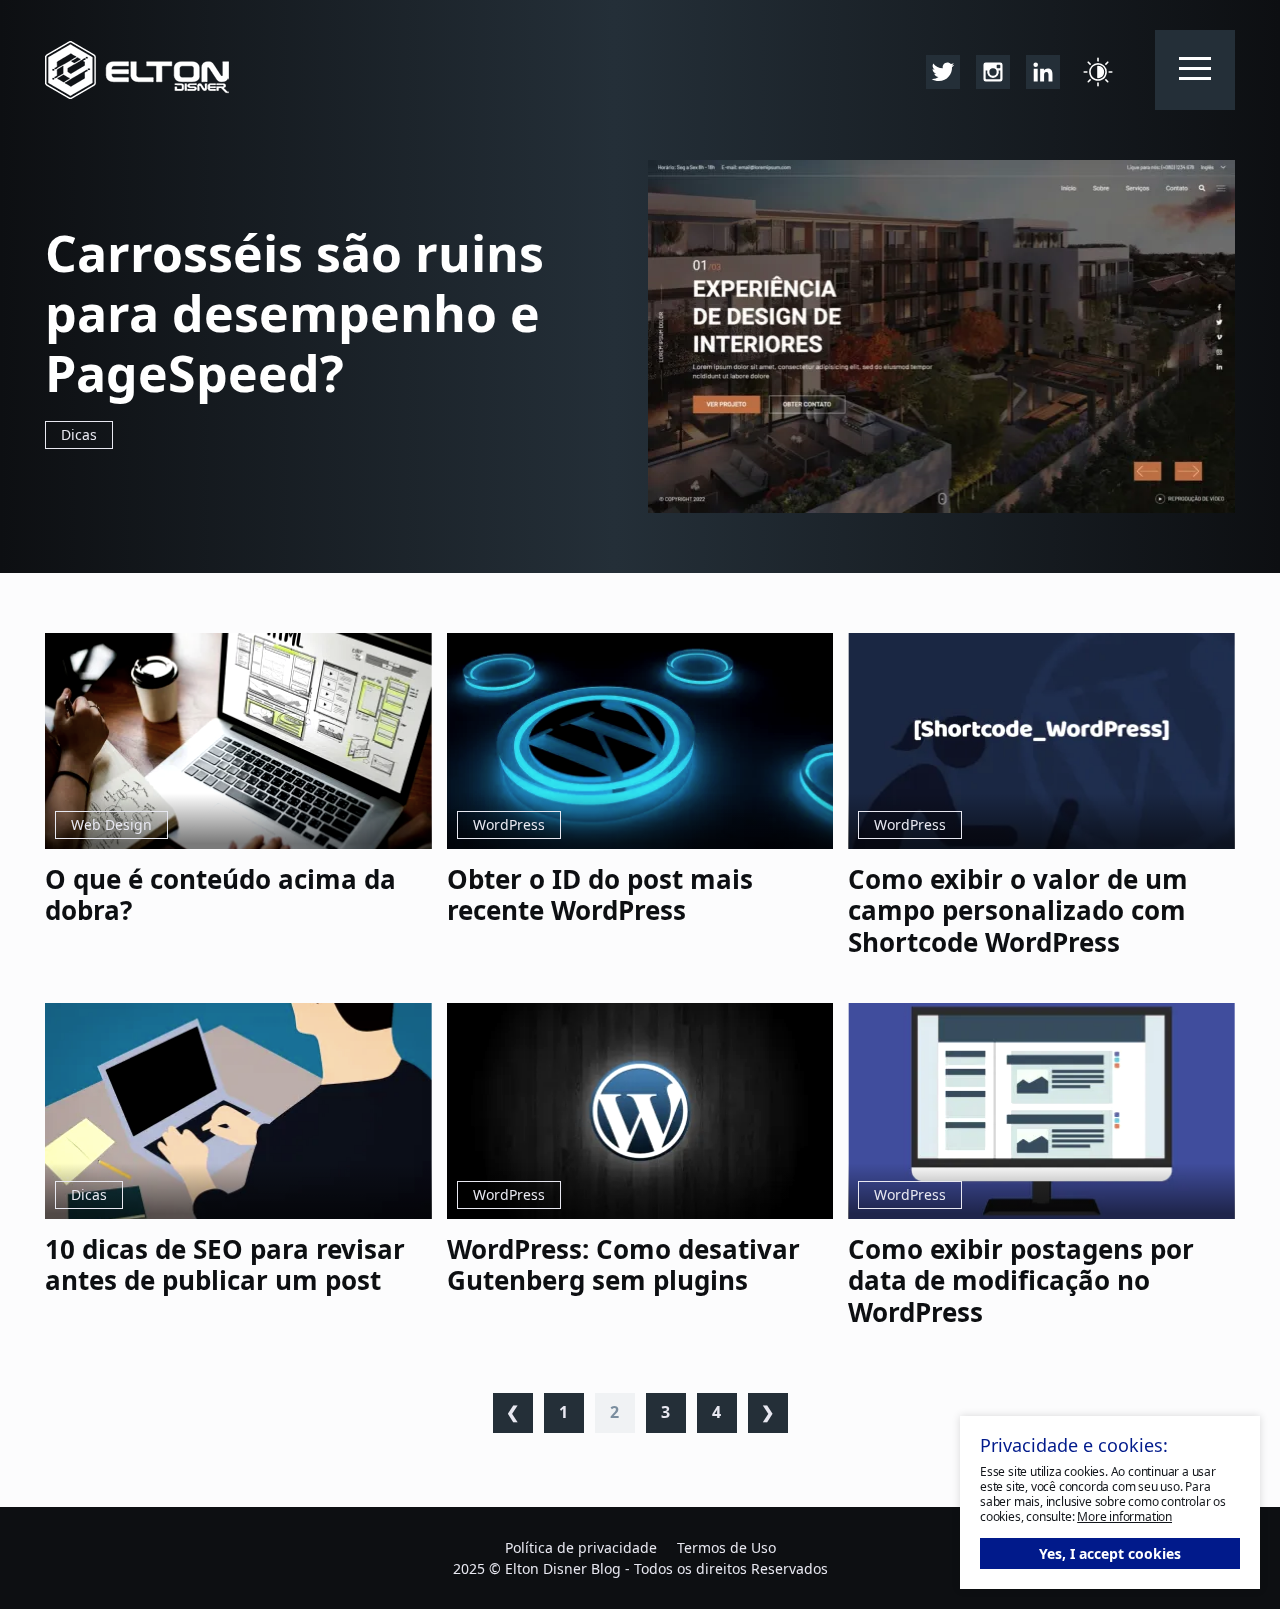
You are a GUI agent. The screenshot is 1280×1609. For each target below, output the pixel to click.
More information (1124, 1516)
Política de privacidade (581, 1547)
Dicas (79, 434)
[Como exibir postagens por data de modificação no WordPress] (1041, 1111)
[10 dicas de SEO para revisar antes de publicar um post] (238, 1111)
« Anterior (513, 1413)
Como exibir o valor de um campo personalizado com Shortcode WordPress (1018, 911)
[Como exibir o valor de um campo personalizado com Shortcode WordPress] (1041, 741)
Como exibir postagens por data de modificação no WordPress (1021, 1281)
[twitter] (943, 69)
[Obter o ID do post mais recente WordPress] (640, 741)
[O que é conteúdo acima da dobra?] (238, 741)
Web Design (111, 824)
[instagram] (993, 69)
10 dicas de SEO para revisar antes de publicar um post (225, 1265)
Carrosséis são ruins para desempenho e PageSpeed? (294, 313)
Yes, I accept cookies (1110, 1553)
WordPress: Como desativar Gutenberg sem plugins (623, 1265)
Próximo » (768, 1413)
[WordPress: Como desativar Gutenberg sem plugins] (640, 1111)
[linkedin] (1043, 69)
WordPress (509, 824)
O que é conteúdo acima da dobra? (220, 895)
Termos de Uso (726, 1547)
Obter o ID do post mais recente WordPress (600, 895)
